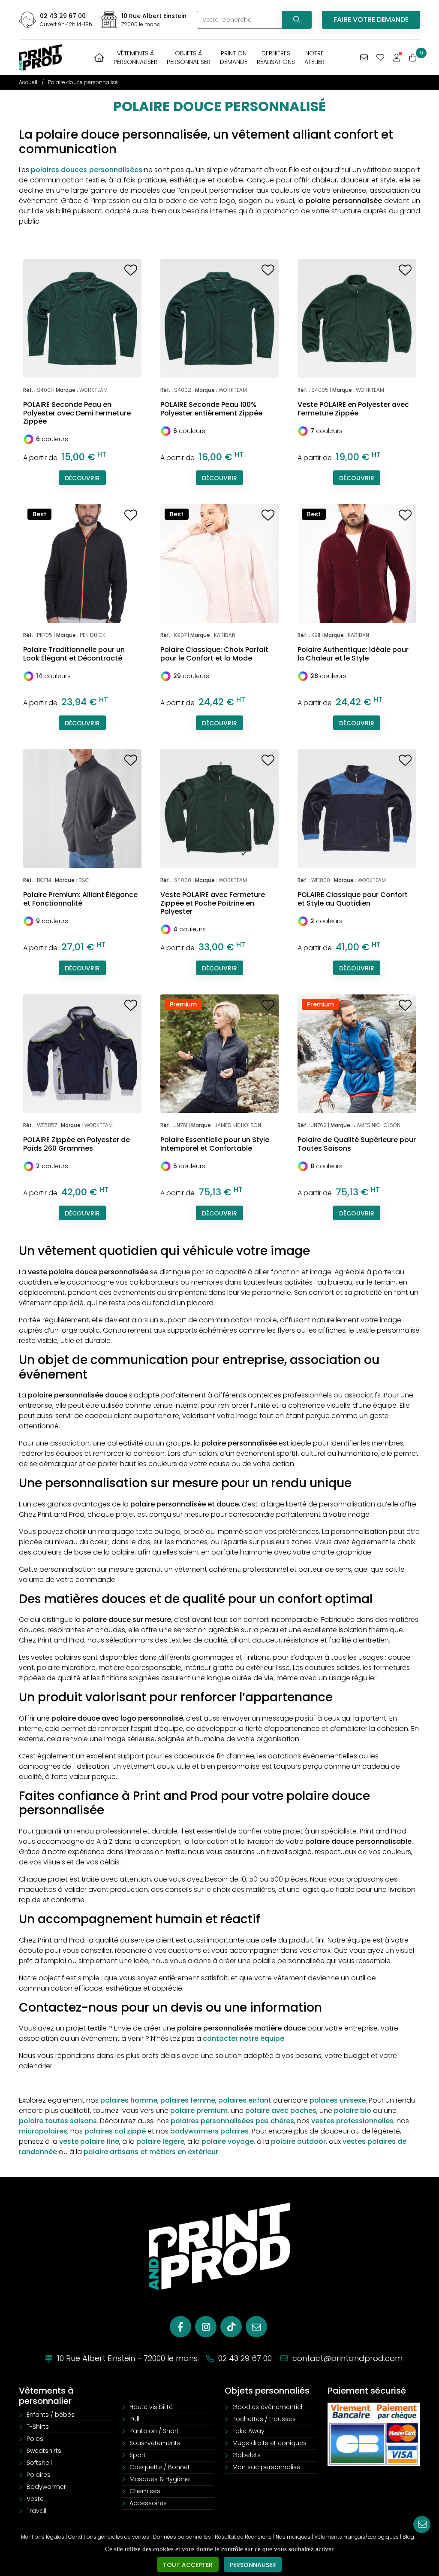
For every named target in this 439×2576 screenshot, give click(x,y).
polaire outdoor (298, 2141)
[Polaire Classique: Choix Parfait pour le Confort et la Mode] (219, 563)
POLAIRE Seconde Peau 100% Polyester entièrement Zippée (211, 409)
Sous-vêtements (155, 2443)
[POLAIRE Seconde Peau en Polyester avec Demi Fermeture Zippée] (82, 318)
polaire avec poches (281, 2111)
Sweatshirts (44, 2451)
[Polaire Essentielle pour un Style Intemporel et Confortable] (219, 1053)
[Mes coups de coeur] (380, 58)
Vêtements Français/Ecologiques (356, 2537)
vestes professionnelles (352, 2121)
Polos (35, 2439)
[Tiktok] (231, 2327)
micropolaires (43, 2131)
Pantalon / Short (154, 2431)
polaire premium (199, 2111)
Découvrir (82, 478)
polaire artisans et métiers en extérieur (151, 2152)
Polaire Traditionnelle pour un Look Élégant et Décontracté (74, 654)
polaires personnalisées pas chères (232, 2121)
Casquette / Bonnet (160, 2467)
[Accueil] (99, 58)
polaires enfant (245, 2100)
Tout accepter (188, 2565)
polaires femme (188, 2100)
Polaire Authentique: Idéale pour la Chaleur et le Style (353, 654)
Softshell (39, 2463)
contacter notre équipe (244, 2038)
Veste (35, 2499)
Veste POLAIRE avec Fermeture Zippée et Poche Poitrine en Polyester (213, 903)
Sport (138, 2455)
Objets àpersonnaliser (189, 58)
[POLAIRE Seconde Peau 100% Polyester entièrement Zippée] (219, 318)
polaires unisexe (338, 2100)
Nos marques (293, 2537)
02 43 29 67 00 (63, 16)
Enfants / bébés (51, 2415)
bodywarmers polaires (209, 2131)
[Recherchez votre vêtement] (297, 20)
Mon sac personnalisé (266, 2467)
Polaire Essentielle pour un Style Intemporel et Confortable (215, 1144)
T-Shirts (38, 2427)
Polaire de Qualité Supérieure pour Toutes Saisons (357, 1144)
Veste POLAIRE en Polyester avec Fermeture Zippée (353, 409)
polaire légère (160, 2141)
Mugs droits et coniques (269, 2443)
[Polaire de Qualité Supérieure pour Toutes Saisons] (357, 1053)
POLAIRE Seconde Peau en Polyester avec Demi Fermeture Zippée (77, 413)
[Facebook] (180, 2327)
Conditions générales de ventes (109, 2537)
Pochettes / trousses (264, 2419)
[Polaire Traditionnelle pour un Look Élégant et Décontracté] (82, 563)
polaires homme (129, 2100)
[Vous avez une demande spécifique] (364, 58)
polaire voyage (228, 2141)
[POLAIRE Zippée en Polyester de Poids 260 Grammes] (82, 1053)
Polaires (39, 2475)
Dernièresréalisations (276, 58)
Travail (36, 2511)
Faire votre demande (371, 20)
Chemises (145, 2491)
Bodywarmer (46, 2487)
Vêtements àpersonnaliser (135, 58)
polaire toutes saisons (58, 2121)
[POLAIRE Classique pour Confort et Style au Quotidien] (357, 808)
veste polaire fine (89, 2141)
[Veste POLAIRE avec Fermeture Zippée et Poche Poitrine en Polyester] (219, 808)
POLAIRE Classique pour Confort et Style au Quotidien (353, 899)
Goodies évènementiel (267, 2407)
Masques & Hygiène (160, 2479)
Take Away (248, 2431)
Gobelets (247, 2455)
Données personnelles (182, 2537)
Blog (408, 2537)
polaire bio (353, 2111)
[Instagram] (206, 2327)
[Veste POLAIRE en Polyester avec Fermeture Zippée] (357, 318)
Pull (134, 2419)
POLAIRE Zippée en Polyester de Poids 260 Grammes (77, 1144)
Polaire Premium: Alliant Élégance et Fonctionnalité (80, 899)
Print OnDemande (234, 58)
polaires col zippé (115, 2131)
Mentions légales (43, 2537)
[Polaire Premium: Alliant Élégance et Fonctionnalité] (82, 808)
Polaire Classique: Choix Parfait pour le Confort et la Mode (214, 654)
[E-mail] (256, 2327)
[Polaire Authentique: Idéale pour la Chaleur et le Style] (357, 563)
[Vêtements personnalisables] (40, 57)
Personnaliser (253, 2565)
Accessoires (148, 2503)
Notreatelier (314, 58)
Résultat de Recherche (243, 2537)
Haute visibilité (151, 2407)
